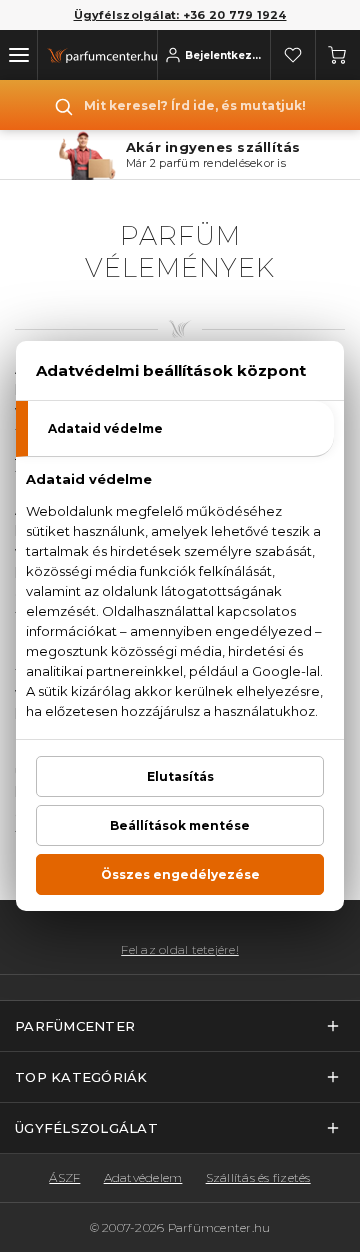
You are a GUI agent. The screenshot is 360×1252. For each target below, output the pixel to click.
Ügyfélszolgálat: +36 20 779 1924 (180, 15)
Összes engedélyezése (180, 874)
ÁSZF (64, 1177)
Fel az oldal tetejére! (180, 950)
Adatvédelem (143, 1177)
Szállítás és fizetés (258, 1177)
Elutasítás (180, 776)
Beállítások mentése (180, 825)
